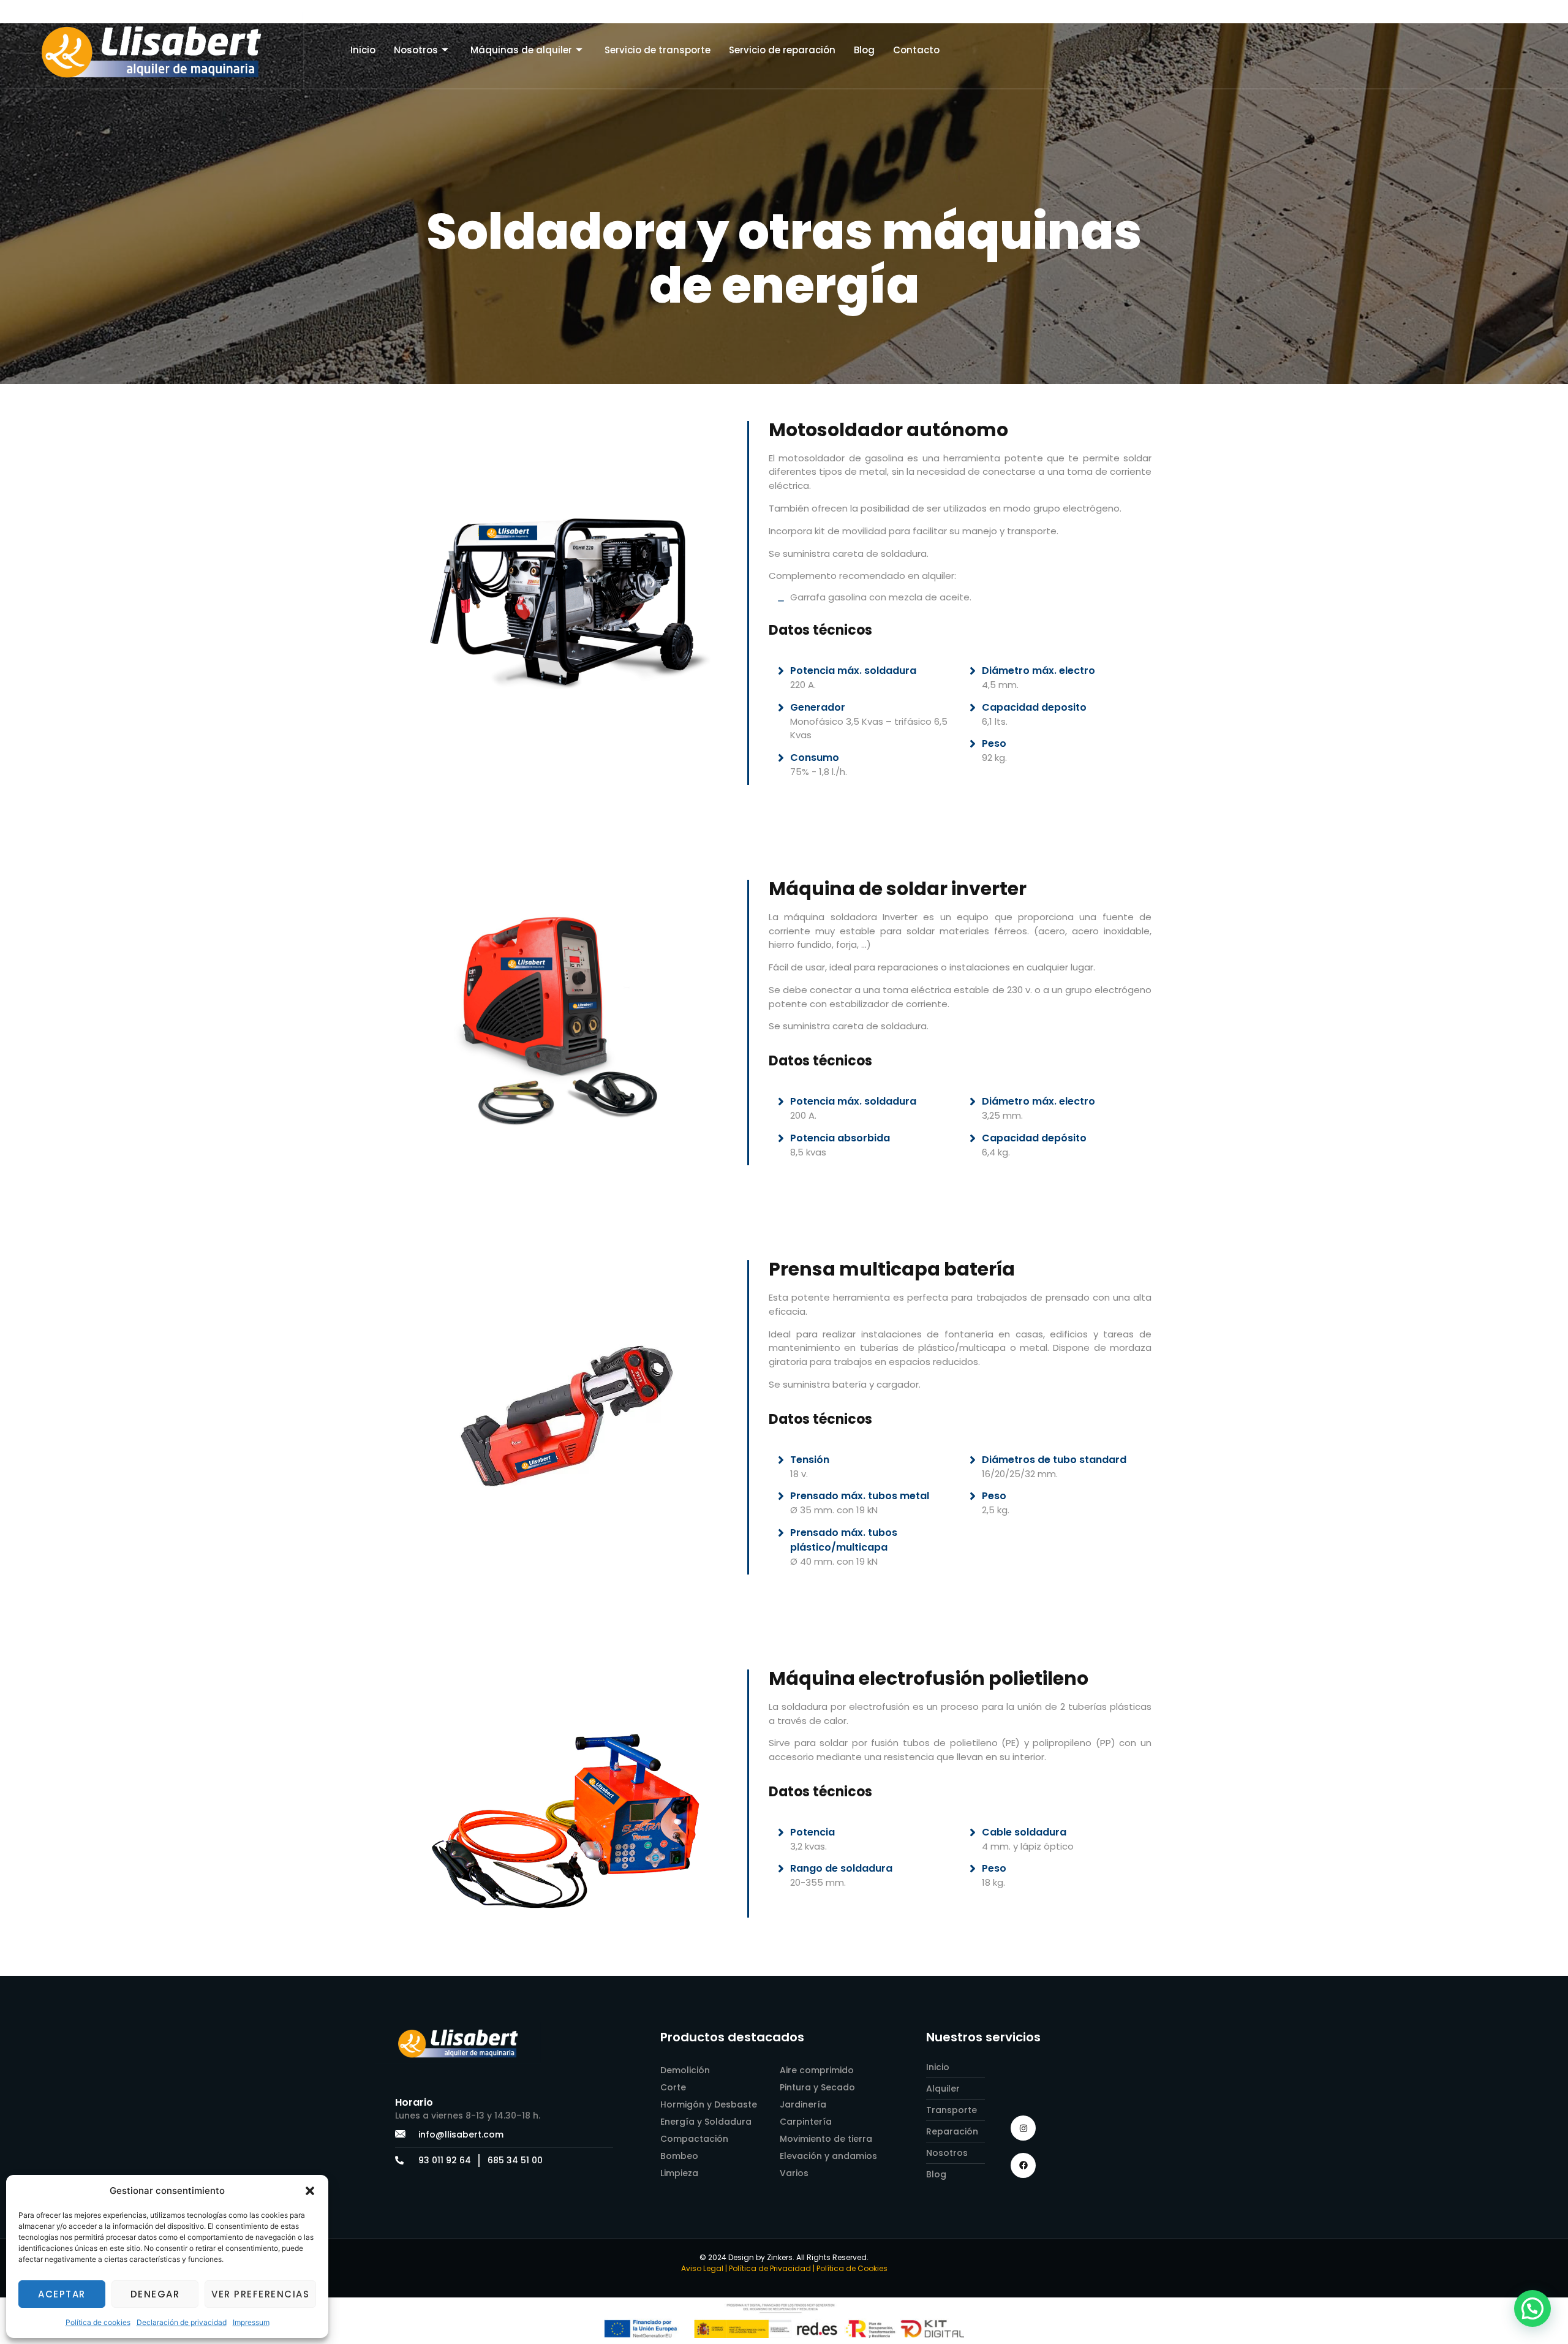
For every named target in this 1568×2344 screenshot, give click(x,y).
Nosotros (416, 50)
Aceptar (62, 2294)
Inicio (363, 50)
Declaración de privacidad (182, 2322)
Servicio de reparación (782, 50)
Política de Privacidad (770, 2268)
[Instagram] (1023, 2128)
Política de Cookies (852, 2268)
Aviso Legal (702, 2268)
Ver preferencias (260, 2294)
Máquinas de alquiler (521, 50)
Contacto (916, 50)
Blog (864, 50)
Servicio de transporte (658, 50)
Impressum (251, 2322)
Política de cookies (98, 2322)
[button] (310, 2191)
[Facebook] (1023, 2165)
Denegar (155, 2294)
